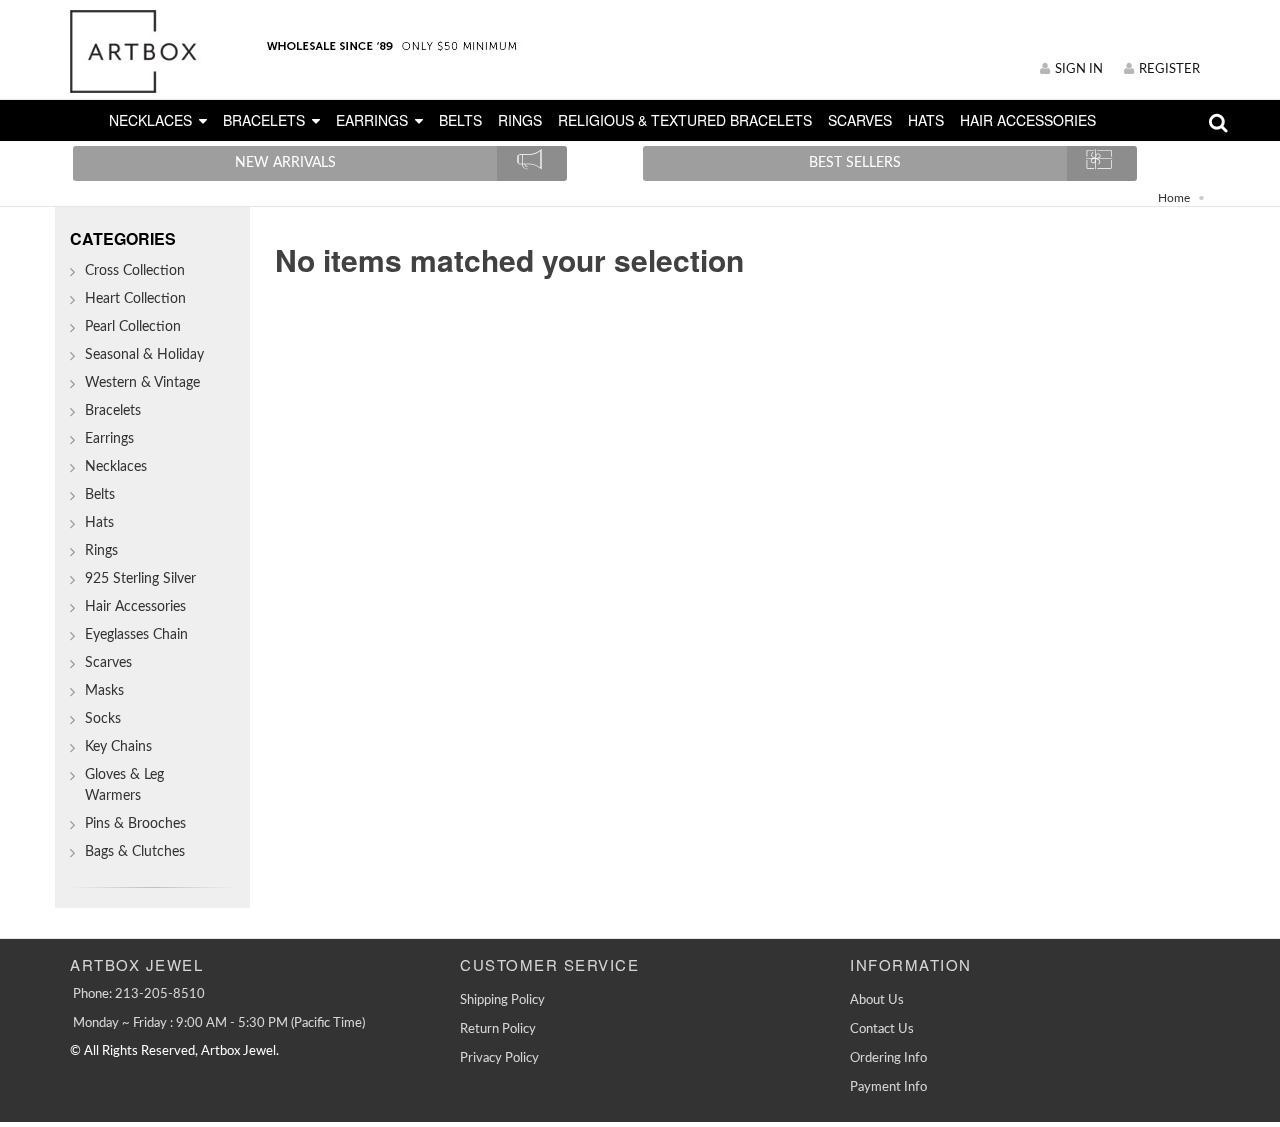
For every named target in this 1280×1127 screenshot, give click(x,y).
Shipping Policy (502, 1000)
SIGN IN (1079, 69)
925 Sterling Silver (140, 579)
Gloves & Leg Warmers (124, 785)
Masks (104, 691)
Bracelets (113, 411)
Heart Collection (135, 299)
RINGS (520, 120)
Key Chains (118, 747)
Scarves (108, 663)
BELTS (460, 120)
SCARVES (860, 120)
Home (1174, 198)
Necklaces (116, 467)
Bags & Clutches (135, 852)
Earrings (109, 439)
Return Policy (498, 1029)
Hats (99, 523)
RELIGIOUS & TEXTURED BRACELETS (685, 120)
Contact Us (882, 1029)
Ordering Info (888, 1058)
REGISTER (1169, 69)
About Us (877, 1000)
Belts (100, 495)
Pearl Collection (133, 327)
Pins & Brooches (135, 824)
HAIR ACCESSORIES (1028, 120)
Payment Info (888, 1087)
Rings (101, 551)
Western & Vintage (142, 383)
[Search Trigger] (1218, 127)
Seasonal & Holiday (144, 355)
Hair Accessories (135, 607)
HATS (926, 120)
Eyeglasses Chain (136, 635)
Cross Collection (135, 271)
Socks (103, 719)
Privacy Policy (499, 1058)
